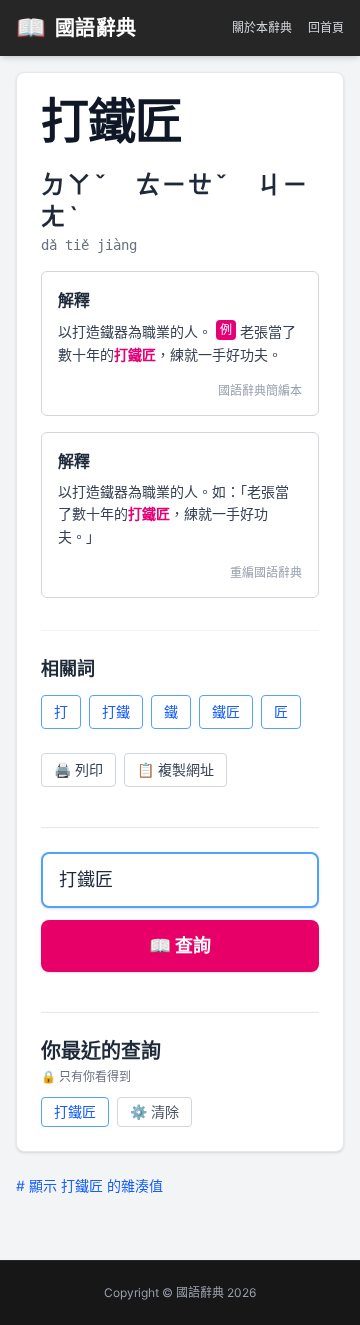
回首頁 (326, 27)
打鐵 (116, 711)
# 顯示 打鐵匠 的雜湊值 (89, 1185)
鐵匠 (226, 711)
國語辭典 (76, 27)
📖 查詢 (180, 945)
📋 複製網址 (175, 769)
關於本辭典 (262, 27)
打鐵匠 (75, 1111)
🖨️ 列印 (78, 769)
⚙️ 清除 (154, 1111)
